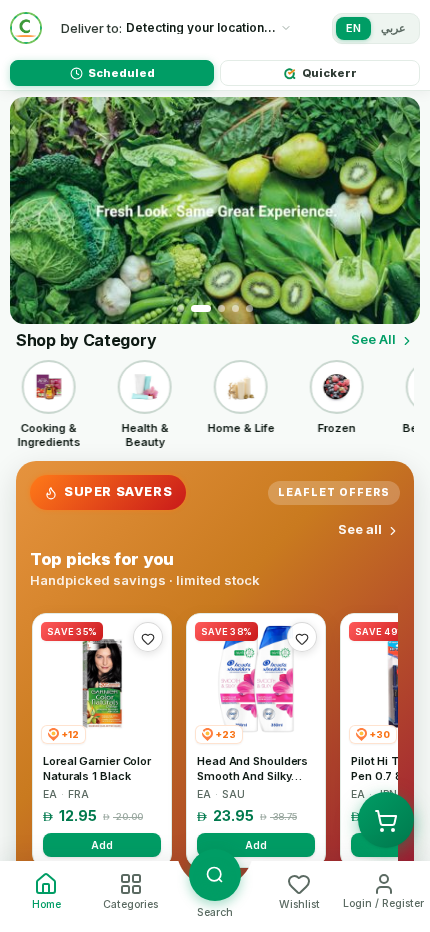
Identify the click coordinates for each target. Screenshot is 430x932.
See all (360, 529)
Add (102, 845)
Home (46, 904)
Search (215, 912)
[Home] (26, 28)
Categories (130, 904)
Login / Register (383, 903)
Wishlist (299, 904)
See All (373, 339)
